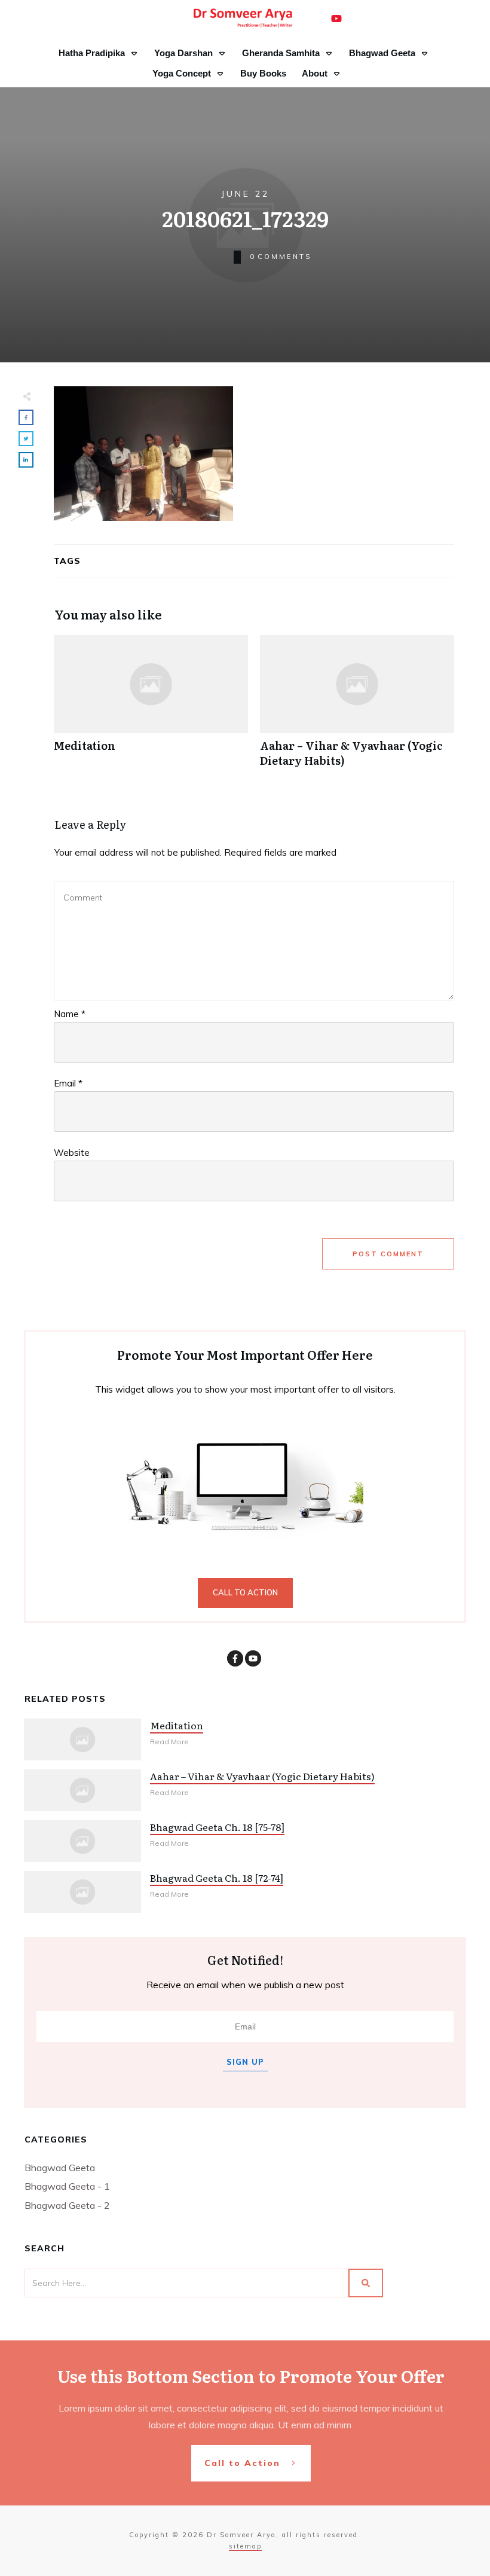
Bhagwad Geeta (60, 2168)
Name (70, 1014)
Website (72, 1153)
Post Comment (388, 1254)
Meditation (151, 707)
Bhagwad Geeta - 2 (67, 2205)
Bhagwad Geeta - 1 (67, 2186)
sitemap (245, 2546)
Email (68, 1083)
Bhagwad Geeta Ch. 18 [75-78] (217, 1827)
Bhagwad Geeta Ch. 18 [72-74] (217, 1878)
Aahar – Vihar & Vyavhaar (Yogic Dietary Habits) (357, 707)
